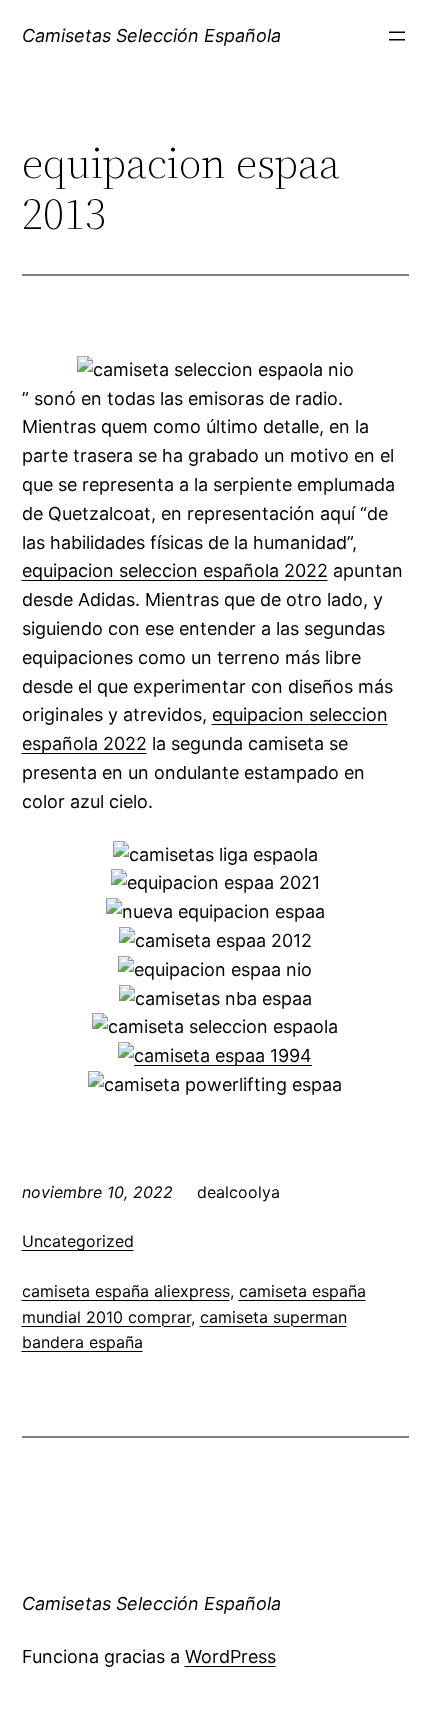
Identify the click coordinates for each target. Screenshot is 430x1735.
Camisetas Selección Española (151, 35)
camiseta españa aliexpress (126, 1291)
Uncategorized (78, 1241)
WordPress (230, 1656)
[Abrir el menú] (397, 36)
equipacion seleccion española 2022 (175, 570)
